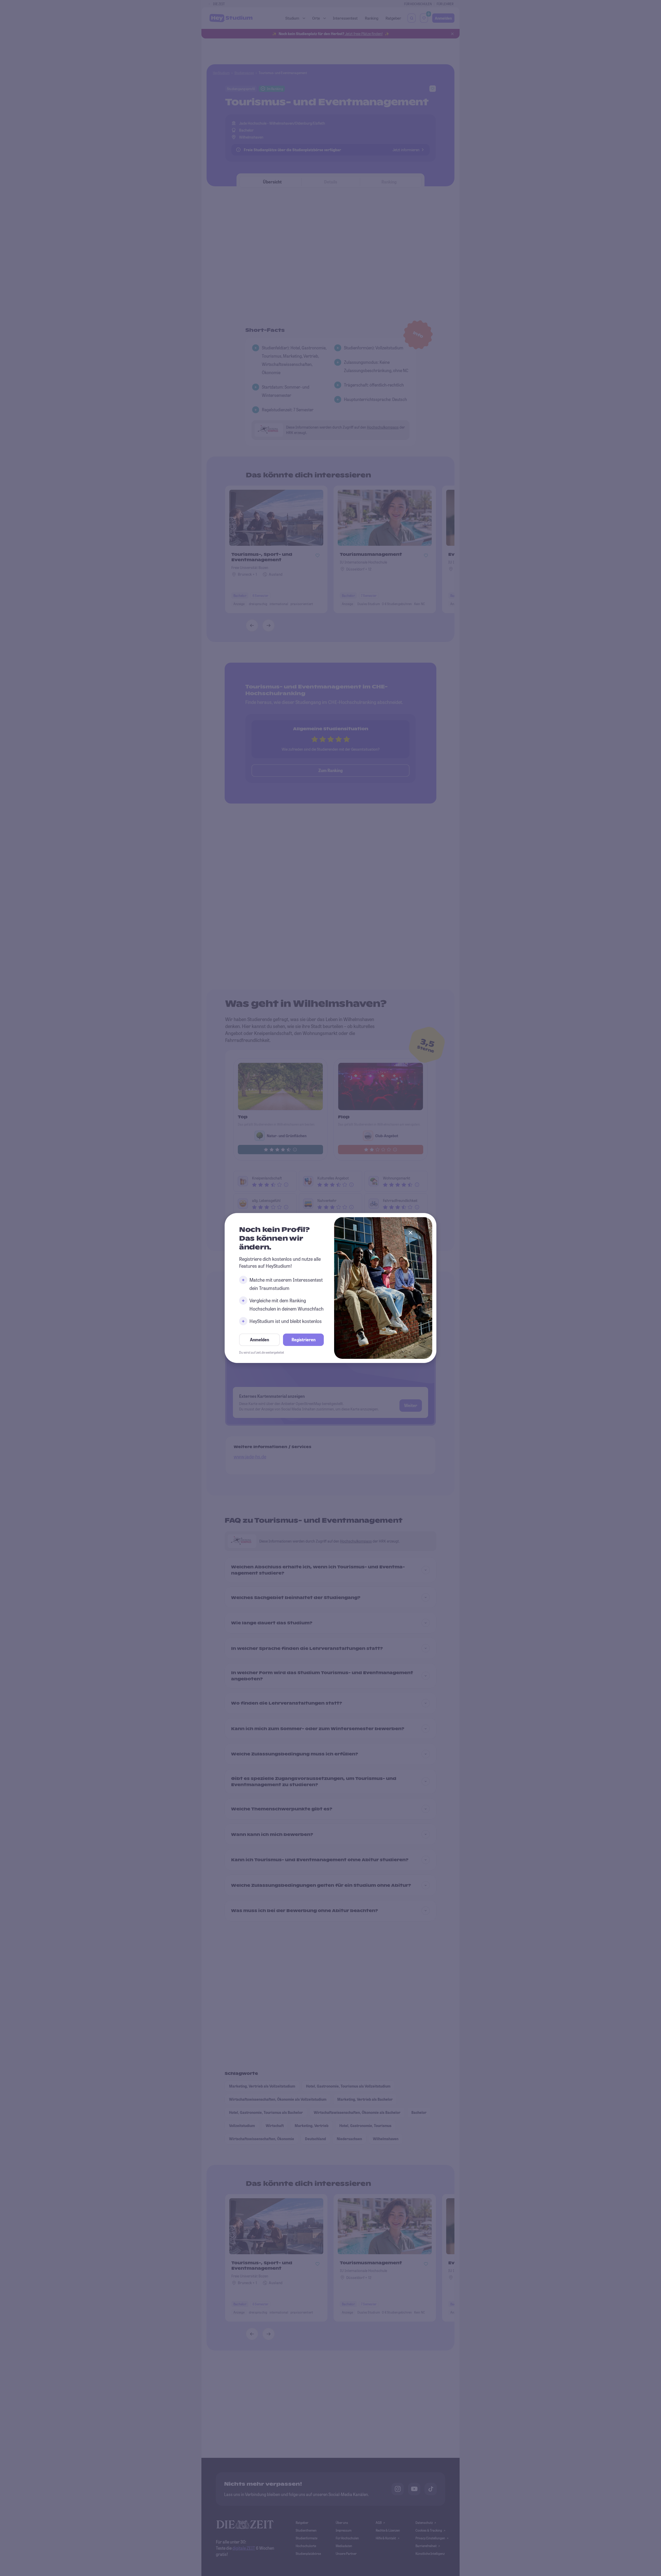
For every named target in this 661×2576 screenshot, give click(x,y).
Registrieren (304, 1340)
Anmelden (259, 1340)
